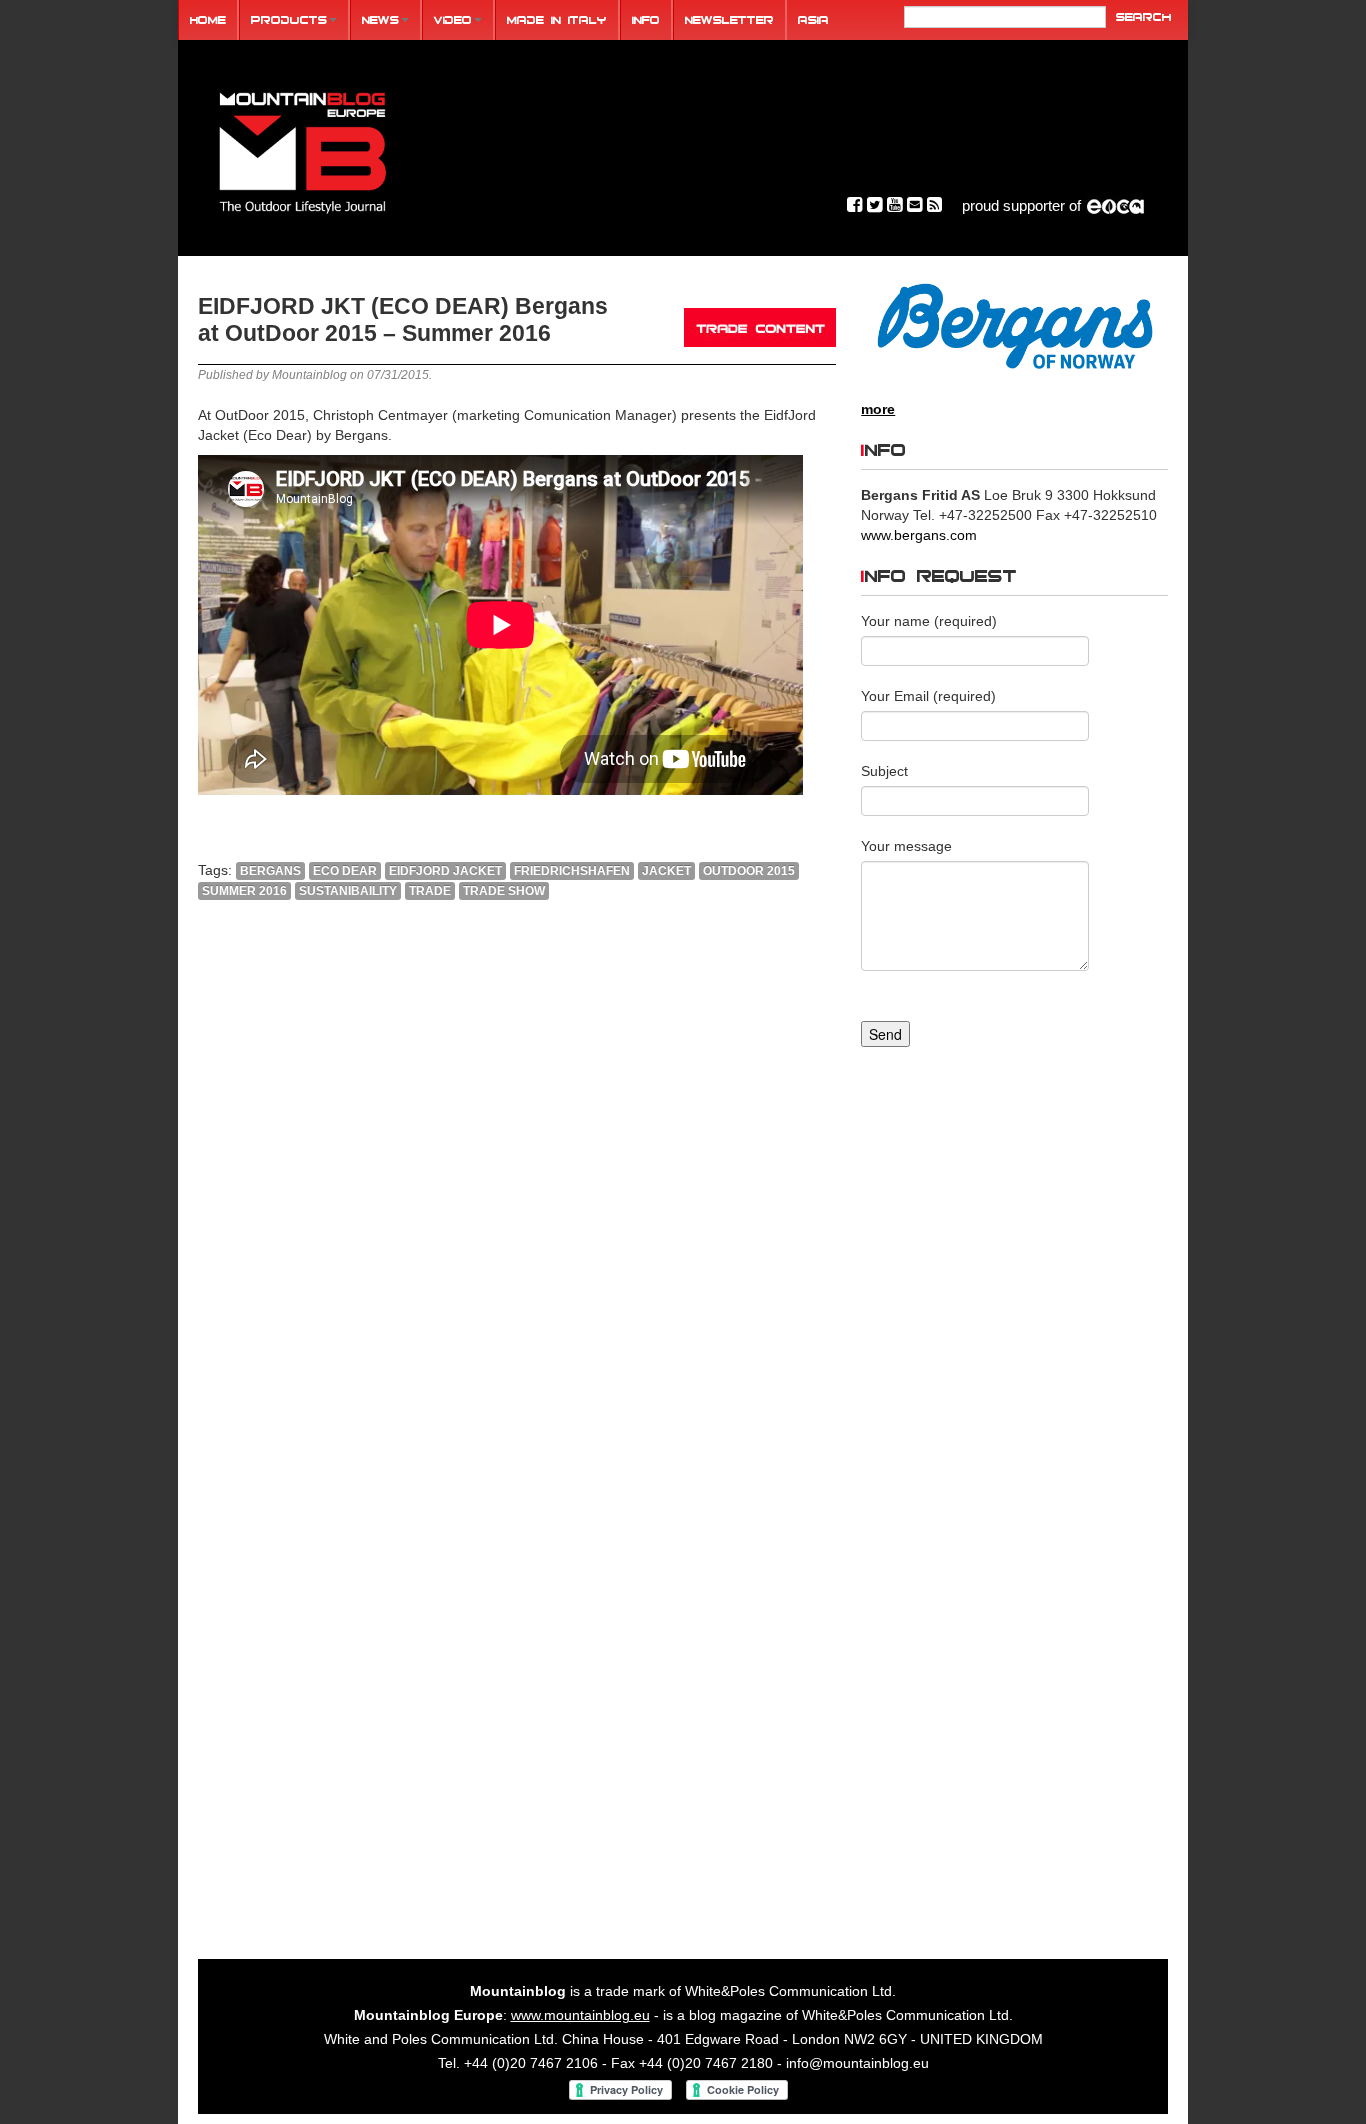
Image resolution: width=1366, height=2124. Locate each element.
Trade (430, 891)
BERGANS (270, 871)
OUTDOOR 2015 (749, 871)
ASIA (813, 19)
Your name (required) (929, 621)
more (878, 409)
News (380, 19)
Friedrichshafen (572, 871)
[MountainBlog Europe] (303, 148)
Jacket (666, 871)
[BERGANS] (1014, 326)
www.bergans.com (919, 535)
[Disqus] (517, 1187)
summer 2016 (244, 891)
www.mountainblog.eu (580, 2015)
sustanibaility (348, 891)
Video (453, 19)
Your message (906, 846)
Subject (884, 771)
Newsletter (729, 19)
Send (885, 1034)
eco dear (345, 871)
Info (646, 19)
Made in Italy (557, 19)
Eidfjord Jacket (445, 871)
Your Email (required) (928, 696)
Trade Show (504, 891)
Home (208, 19)
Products (289, 19)
